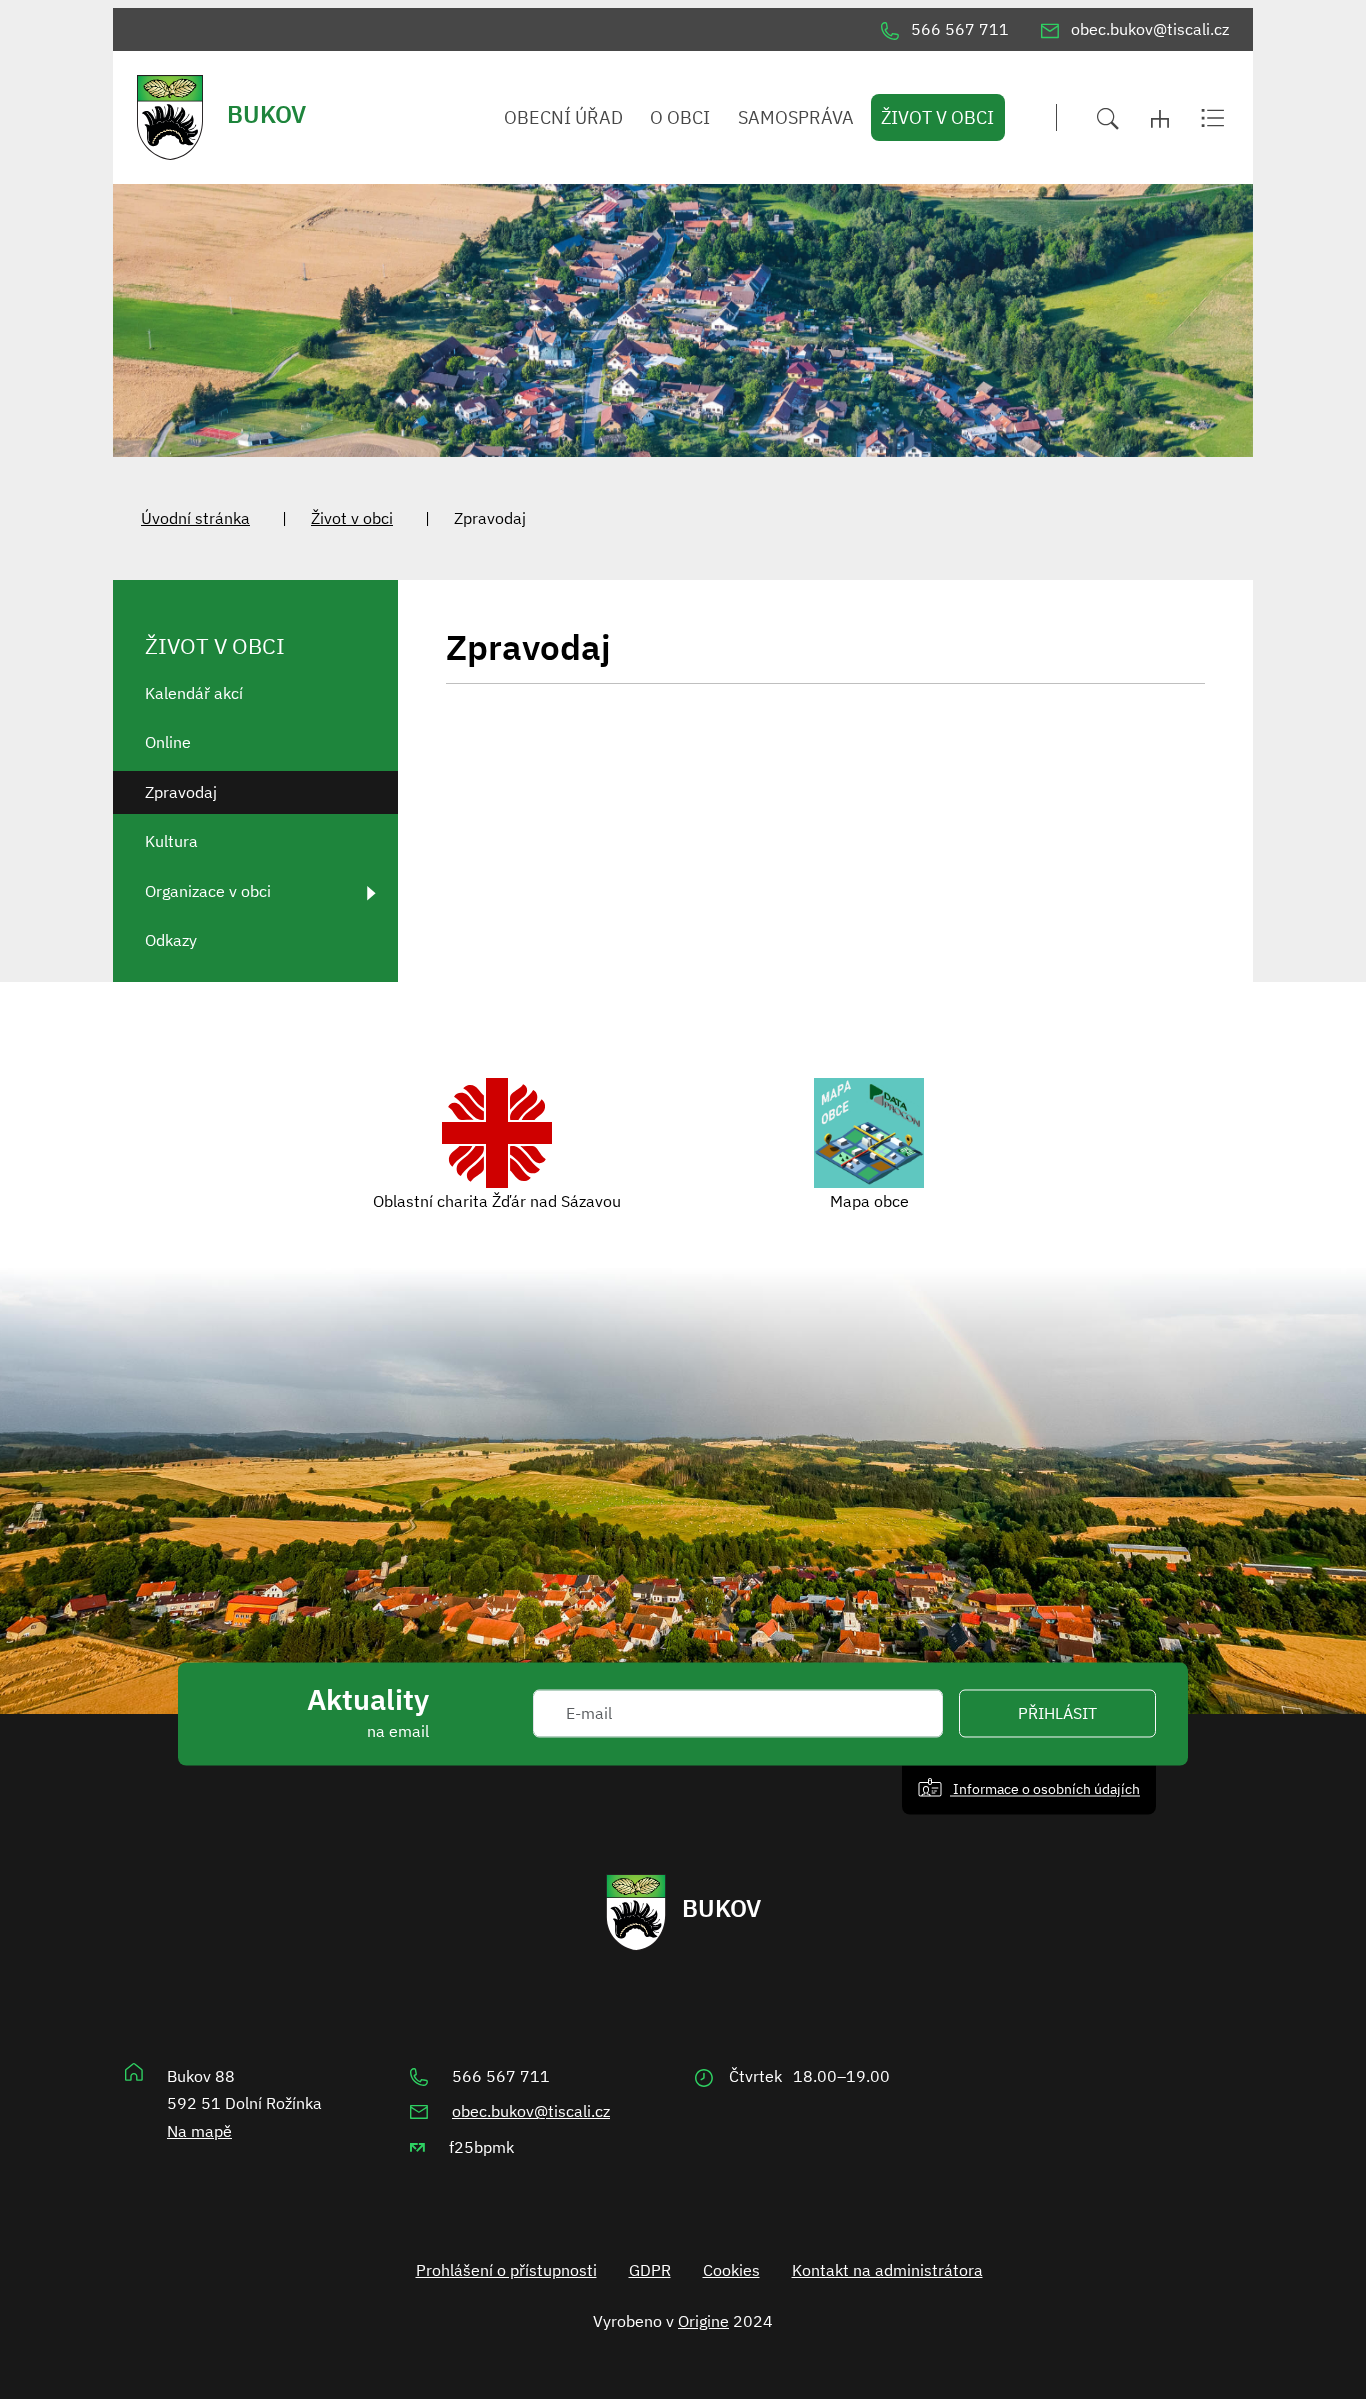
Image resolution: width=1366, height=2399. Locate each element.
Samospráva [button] (796, 117)
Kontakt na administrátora (887, 2270)
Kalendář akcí (194, 693)
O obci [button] (680, 117)
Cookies (731, 2270)
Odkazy (171, 940)
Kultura (171, 841)
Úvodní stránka (195, 518)
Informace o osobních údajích (1045, 1789)
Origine (703, 2321)
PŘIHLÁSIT (1057, 1714)
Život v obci (352, 518)
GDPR (650, 2270)
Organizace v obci (208, 891)
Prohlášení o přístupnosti (506, 2270)
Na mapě (199, 2131)
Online (168, 742)
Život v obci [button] (937, 117)
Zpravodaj (181, 792)
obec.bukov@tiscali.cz (531, 2111)
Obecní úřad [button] (563, 117)
